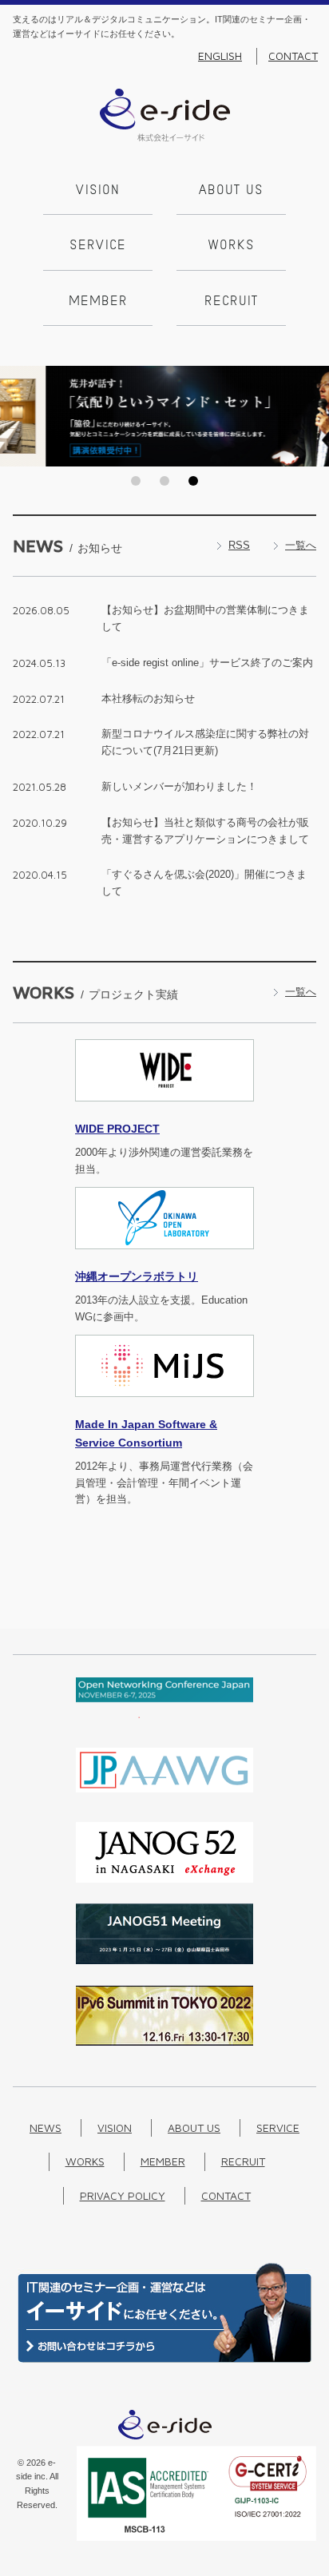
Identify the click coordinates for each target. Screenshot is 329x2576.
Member (98, 302)
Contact (293, 56)
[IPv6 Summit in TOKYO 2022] (164, 2042)
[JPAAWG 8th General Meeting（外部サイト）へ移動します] (164, 1797)
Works (232, 246)
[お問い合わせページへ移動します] (164, 2359)
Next (312, 416)
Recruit (231, 302)
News (46, 2127)
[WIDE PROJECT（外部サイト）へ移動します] (164, 1111)
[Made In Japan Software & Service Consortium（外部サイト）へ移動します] (164, 1406)
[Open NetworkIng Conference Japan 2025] (164, 1715)
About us (231, 191)
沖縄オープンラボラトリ (137, 1276)
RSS (239, 545)
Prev (17, 416)
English (220, 56)
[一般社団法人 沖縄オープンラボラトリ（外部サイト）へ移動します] (164, 1258)
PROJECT (117, 1129)
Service (98, 246)
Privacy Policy (123, 2195)
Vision (98, 191)
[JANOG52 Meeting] (164, 1879)
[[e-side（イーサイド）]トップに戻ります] (165, 138)
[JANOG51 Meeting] (164, 1961)
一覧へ (301, 545)
